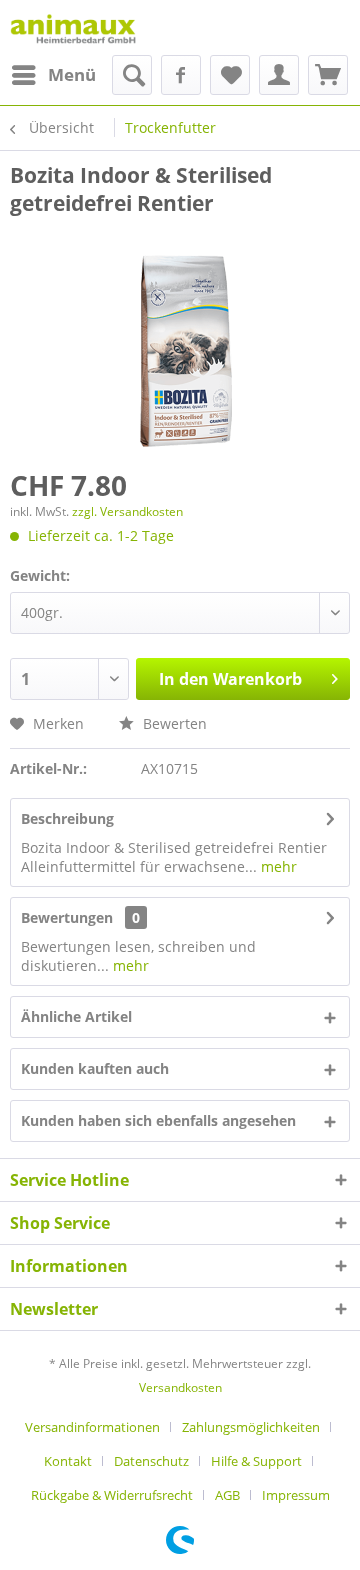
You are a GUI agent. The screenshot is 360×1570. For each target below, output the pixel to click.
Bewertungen (67, 917)
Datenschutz (151, 1461)
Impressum (296, 1495)
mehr (277, 866)
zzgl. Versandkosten (127, 511)
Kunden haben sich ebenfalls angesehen (158, 1120)
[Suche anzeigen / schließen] (132, 75)
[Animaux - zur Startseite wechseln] (73, 27)
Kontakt (68, 1461)
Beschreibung (67, 818)
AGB (227, 1495)
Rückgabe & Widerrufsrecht (112, 1495)
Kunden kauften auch (95, 1068)
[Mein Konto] (279, 75)
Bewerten (173, 723)
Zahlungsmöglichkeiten (251, 1427)
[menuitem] (53, 75)
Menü (72, 74)
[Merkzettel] (230, 75)
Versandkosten (180, 1387)
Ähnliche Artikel (76, 1016)
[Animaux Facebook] (181, 75)
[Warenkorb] (328, 75)
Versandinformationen (92, 1427)
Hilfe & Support (256, 1461)
